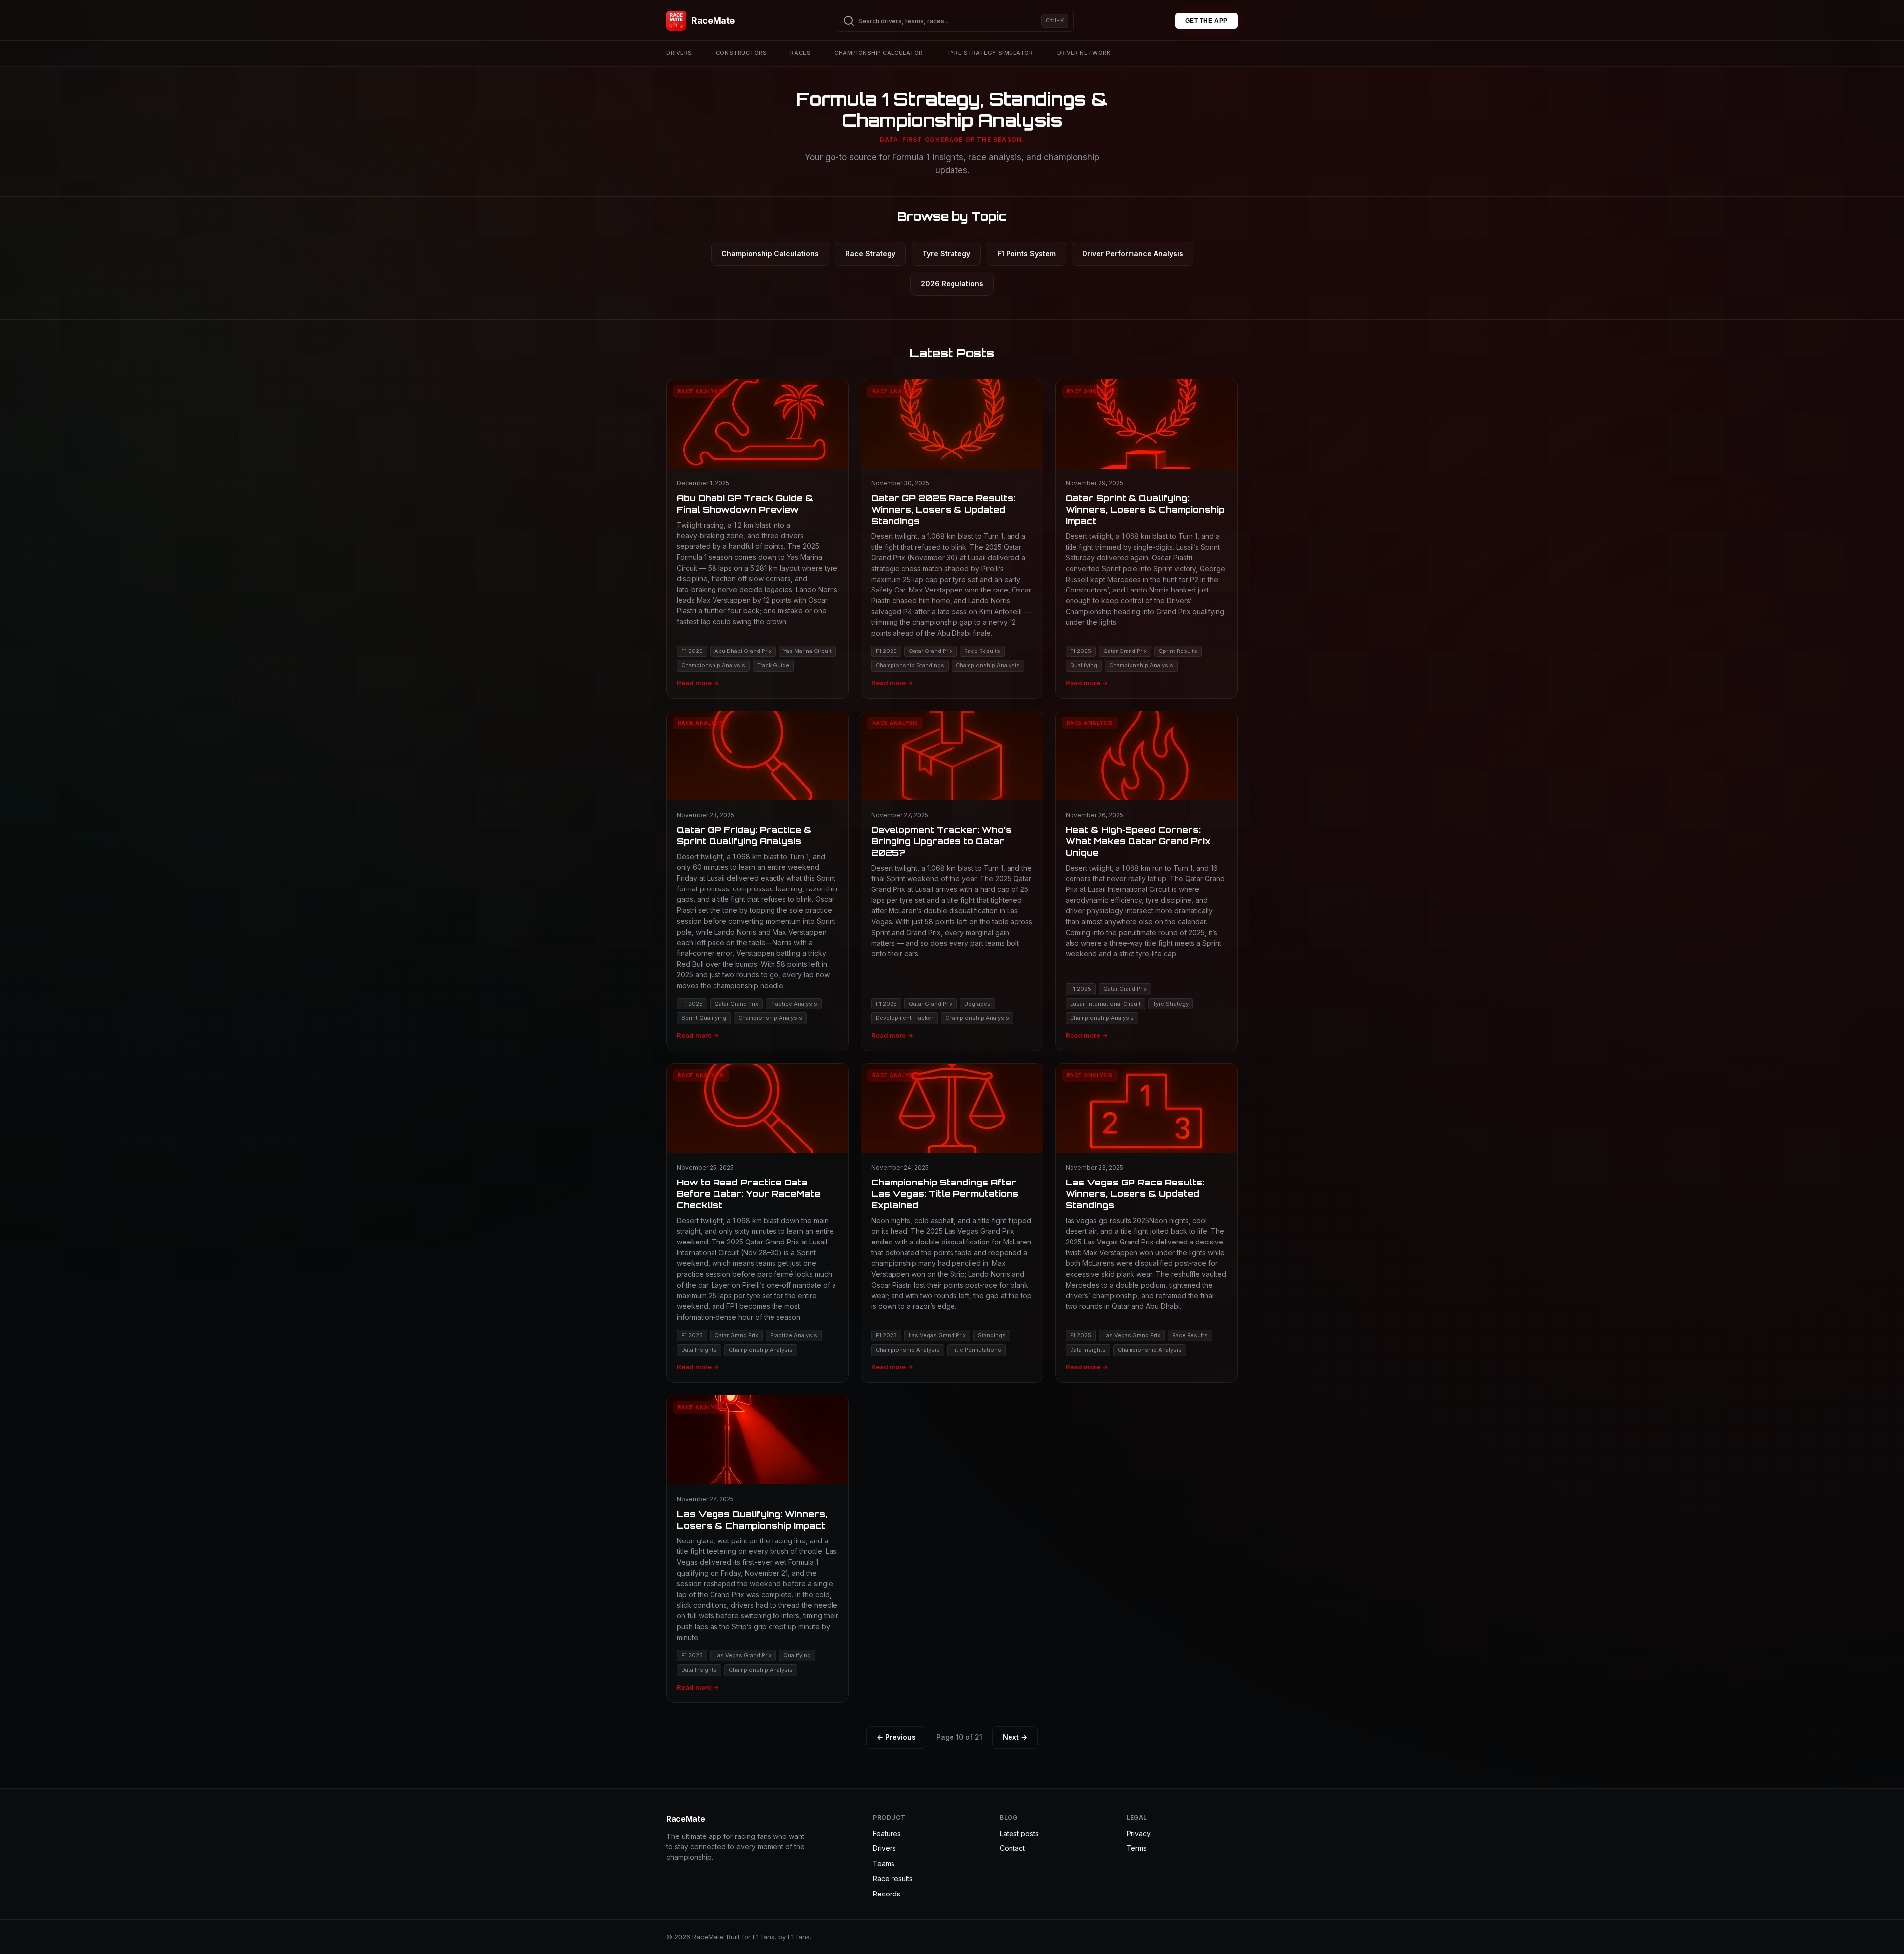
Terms (1137, 1848)
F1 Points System (1026, 254)
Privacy (1139, 1833)
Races (801, 53)
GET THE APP (1206, 21)
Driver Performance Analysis (1133, 254)
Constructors (742, 53)
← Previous (896, 1737)
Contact (1012, 1848)
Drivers (679, 53)
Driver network (1084, 53)
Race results (893, 1878)
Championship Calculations (770, 254)
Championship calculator (879, 53)
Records (887, 1894)
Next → (1015, 1737)
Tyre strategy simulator (990, 53)
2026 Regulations (952, 283)
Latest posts (1019, 1833)
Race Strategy (870, 254)
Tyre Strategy (946, 254)
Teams (884, 1864)
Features (887, 1833)
